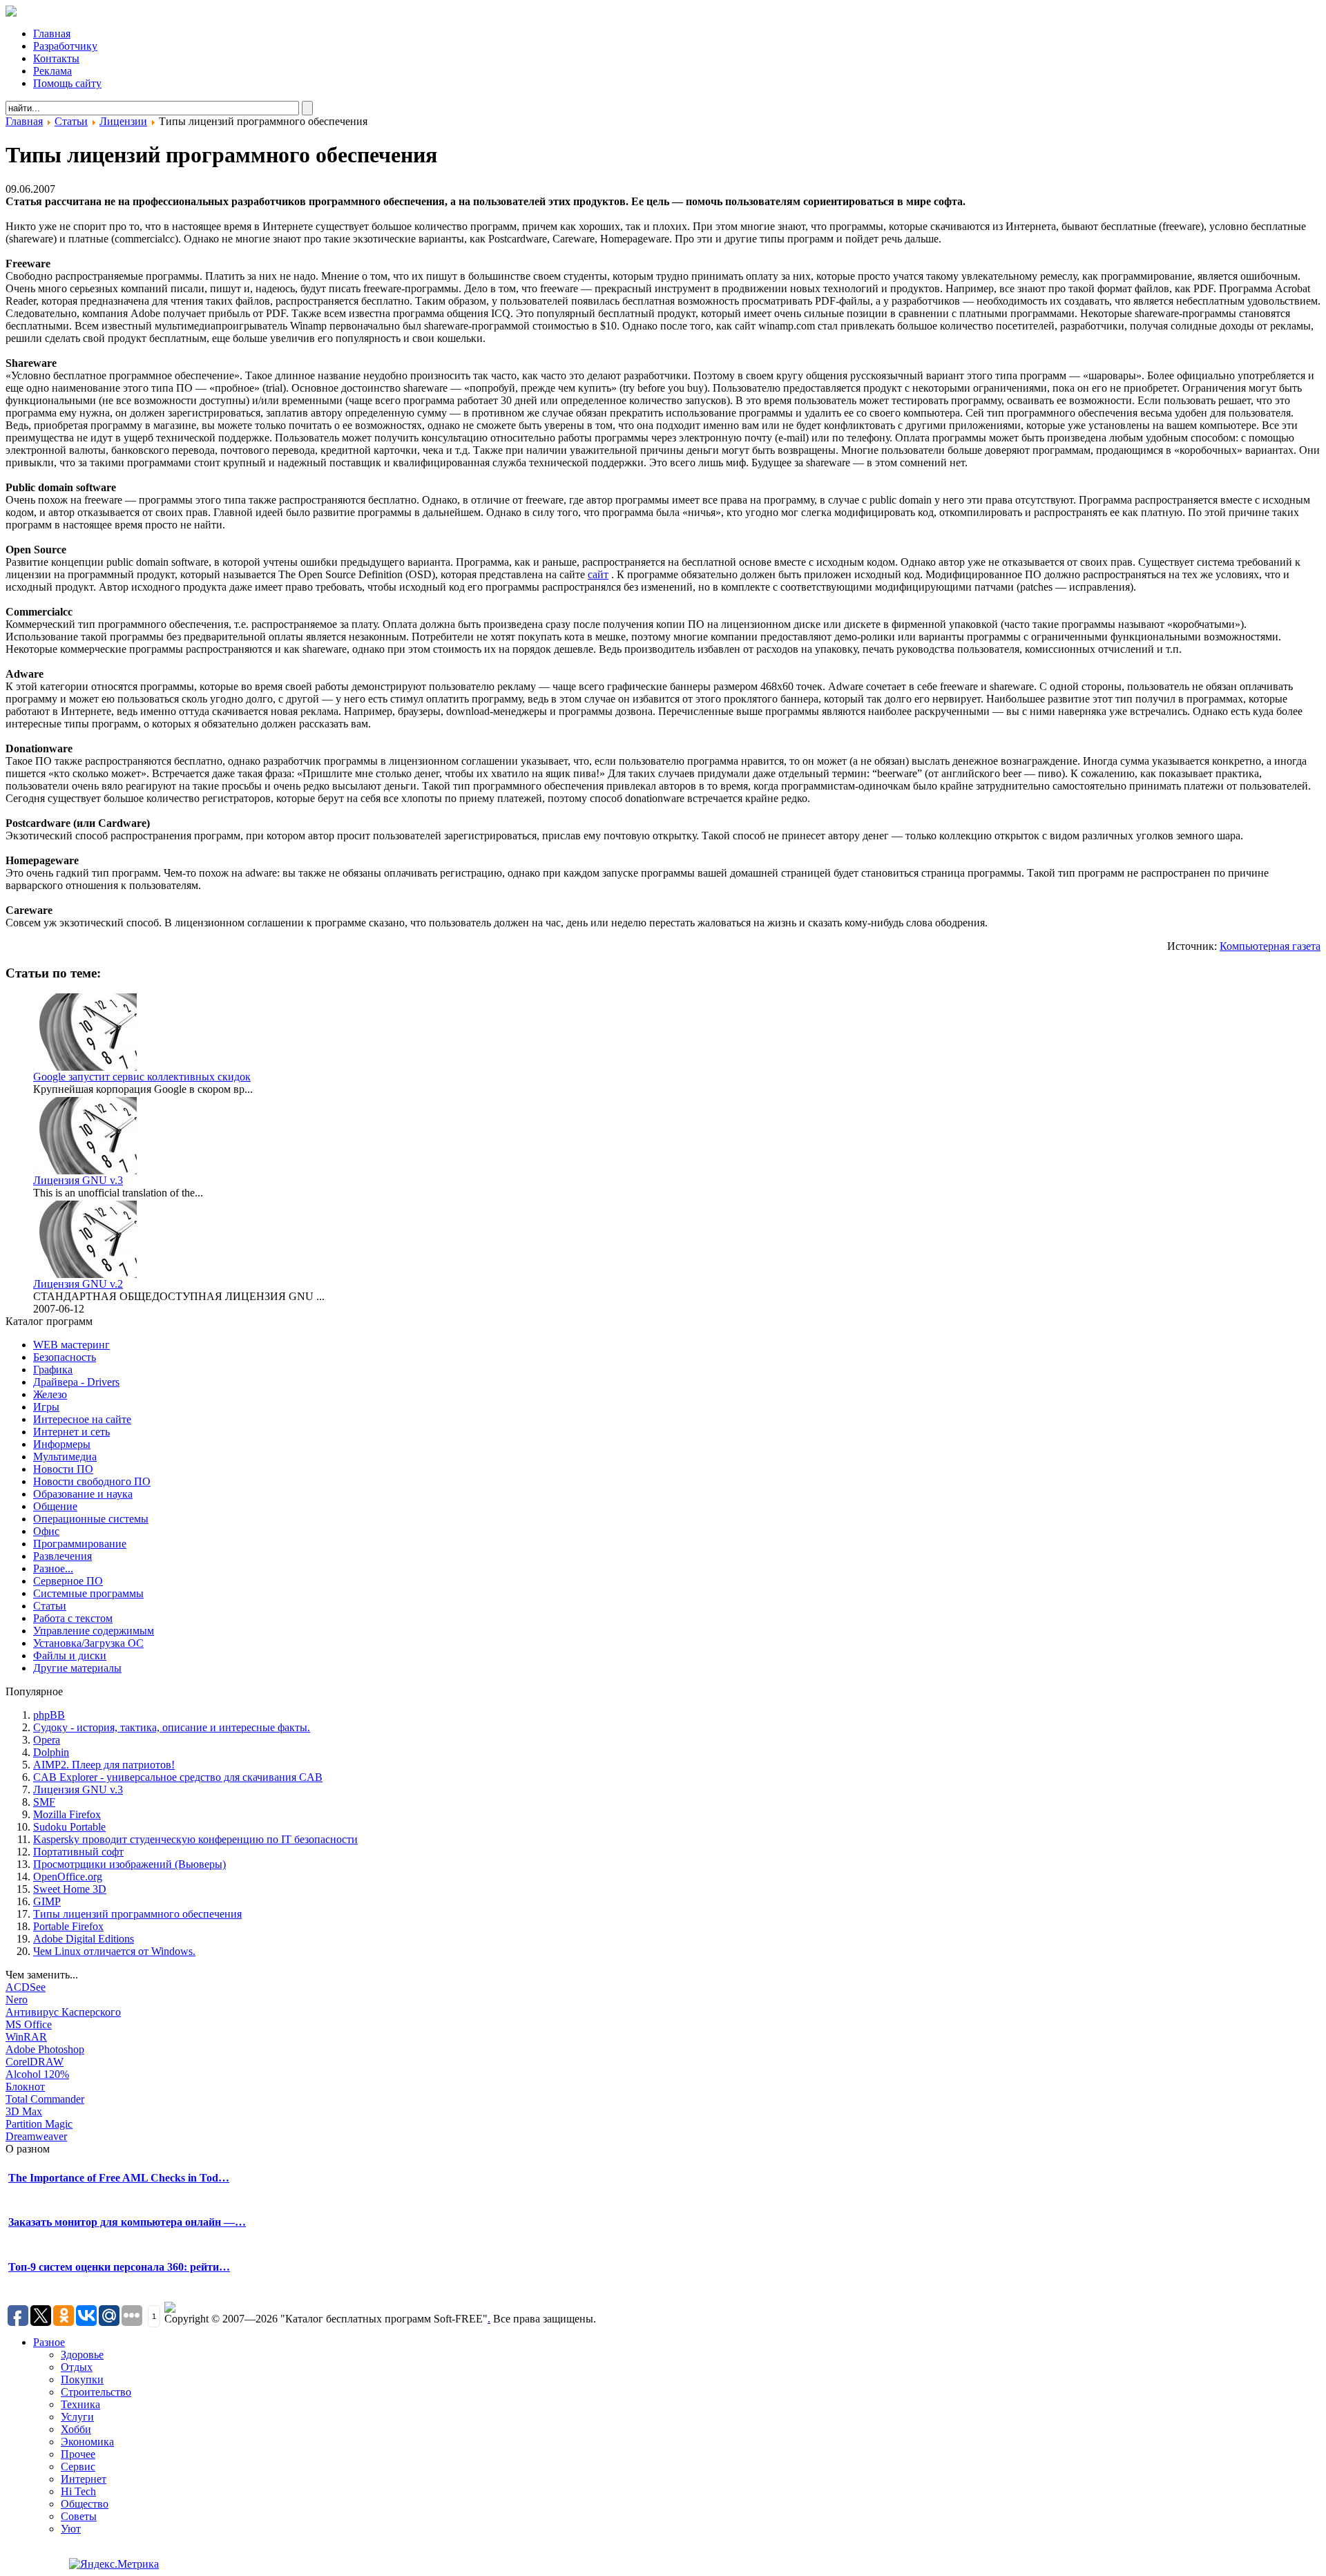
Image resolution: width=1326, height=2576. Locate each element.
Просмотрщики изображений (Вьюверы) (129, 1864)
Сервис (78, 2467)
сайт (598, 574)
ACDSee (26, 1987)
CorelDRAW (35, 2062)
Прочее (78, 2454)
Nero (17, 2000)
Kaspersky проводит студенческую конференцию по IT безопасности (195, 1839)
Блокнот (25, 2087)
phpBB (49, 1715)
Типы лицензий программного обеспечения (137, 1914)
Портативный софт (78, 1852)
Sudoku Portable (69, 1827)
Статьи (71, 121)
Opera (47, 1740)
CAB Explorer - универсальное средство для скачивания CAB (178, 1777)
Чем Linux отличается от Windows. (114, 1951)
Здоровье (82, 2355)
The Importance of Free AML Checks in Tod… (119, 2178)
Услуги (77, 2417)
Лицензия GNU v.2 (78, 1284)
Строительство (96, 2392)
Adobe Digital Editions (84, 1939)
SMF (44, 1802)
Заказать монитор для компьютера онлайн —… (127, 2222)
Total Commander (45, 2099)
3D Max (24, 2111)
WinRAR (26, 2037)
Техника (80, 2404)
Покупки (82, 2379)
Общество (85, 2504)
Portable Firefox (68, 1926)
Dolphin (51, 1752)
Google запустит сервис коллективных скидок (142, 1077)
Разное (49, 2342)
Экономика (87, 2442)
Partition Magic (39, 2124)
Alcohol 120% (37, 2074)
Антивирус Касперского (63, 2012)
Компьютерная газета (1270, 946)
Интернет (84, 2479)
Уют (71, 2529)
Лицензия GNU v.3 (78, 1180)
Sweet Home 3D (70, 1889)
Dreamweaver (36, 2136)
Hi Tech (78, 2491)
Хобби (76, 2429)
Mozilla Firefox (67, 1814)
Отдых (77, 2367)
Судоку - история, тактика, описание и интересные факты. (172, 1727)
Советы (79, 2516)
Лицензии (123, 121)
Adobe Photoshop (45, 2049)
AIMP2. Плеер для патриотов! (104, 1765)
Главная (24, 121)
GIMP (47, 1901)
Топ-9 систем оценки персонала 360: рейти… (119, 2267)
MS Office (29, 2024)
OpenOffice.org (68, 1877)
